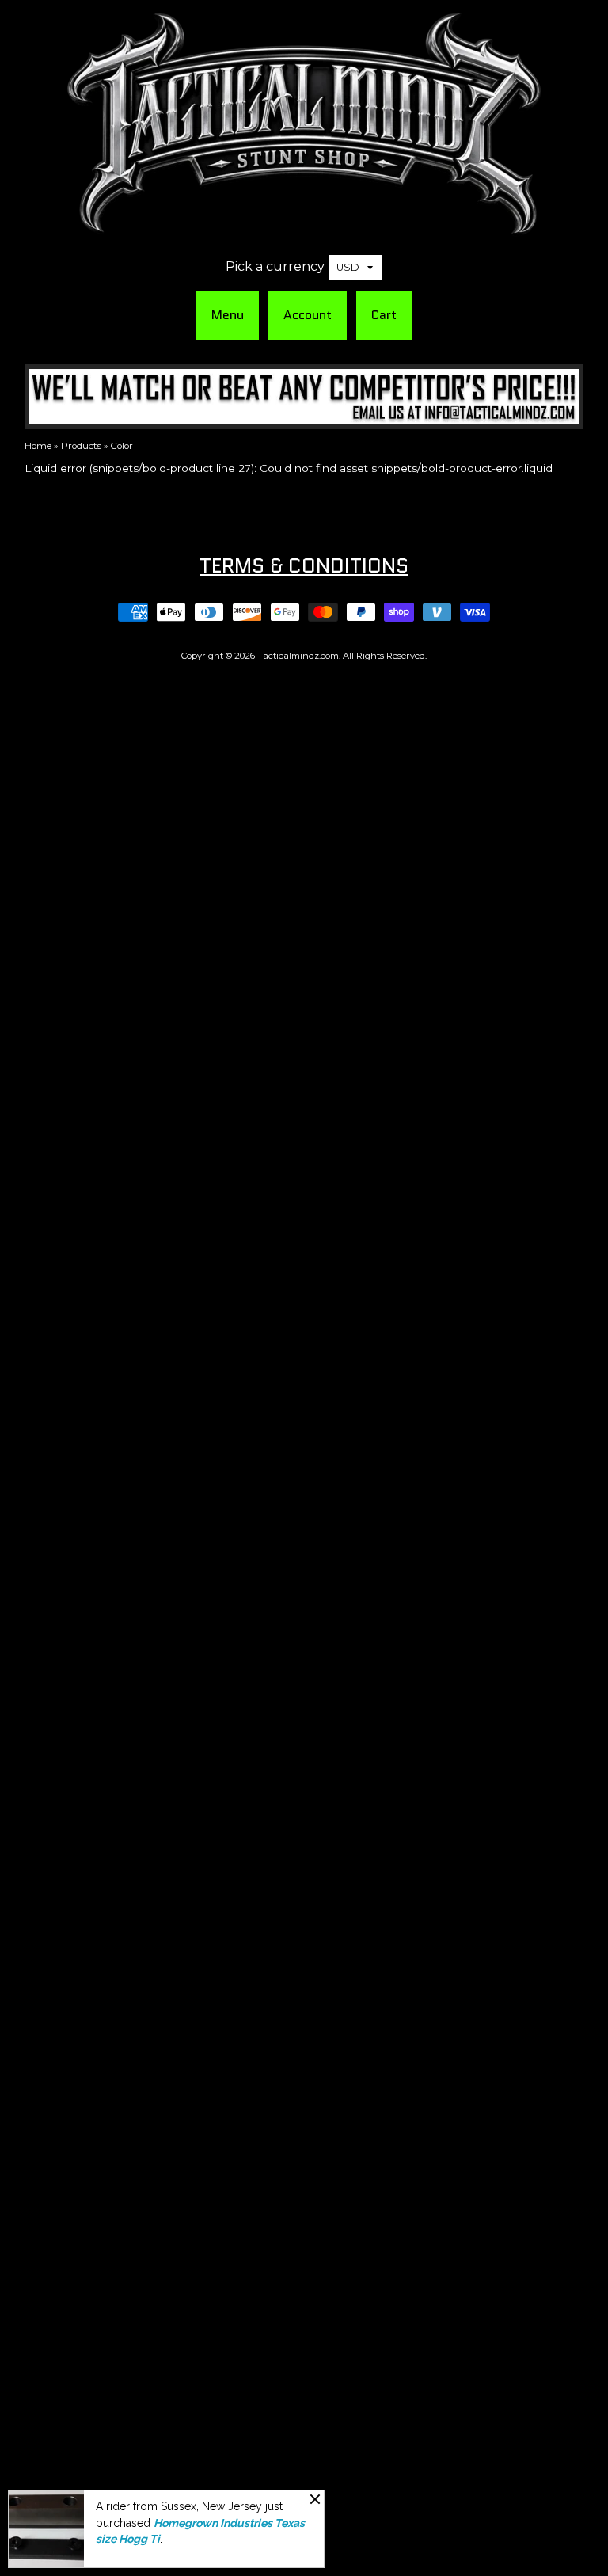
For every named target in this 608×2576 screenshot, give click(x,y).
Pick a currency (275, 266)
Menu (228, 315)
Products (81, 446)
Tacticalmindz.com (298, 656)
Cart (384, 315)
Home (38, 446)
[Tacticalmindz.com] (304, 227)
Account (308, 315)
